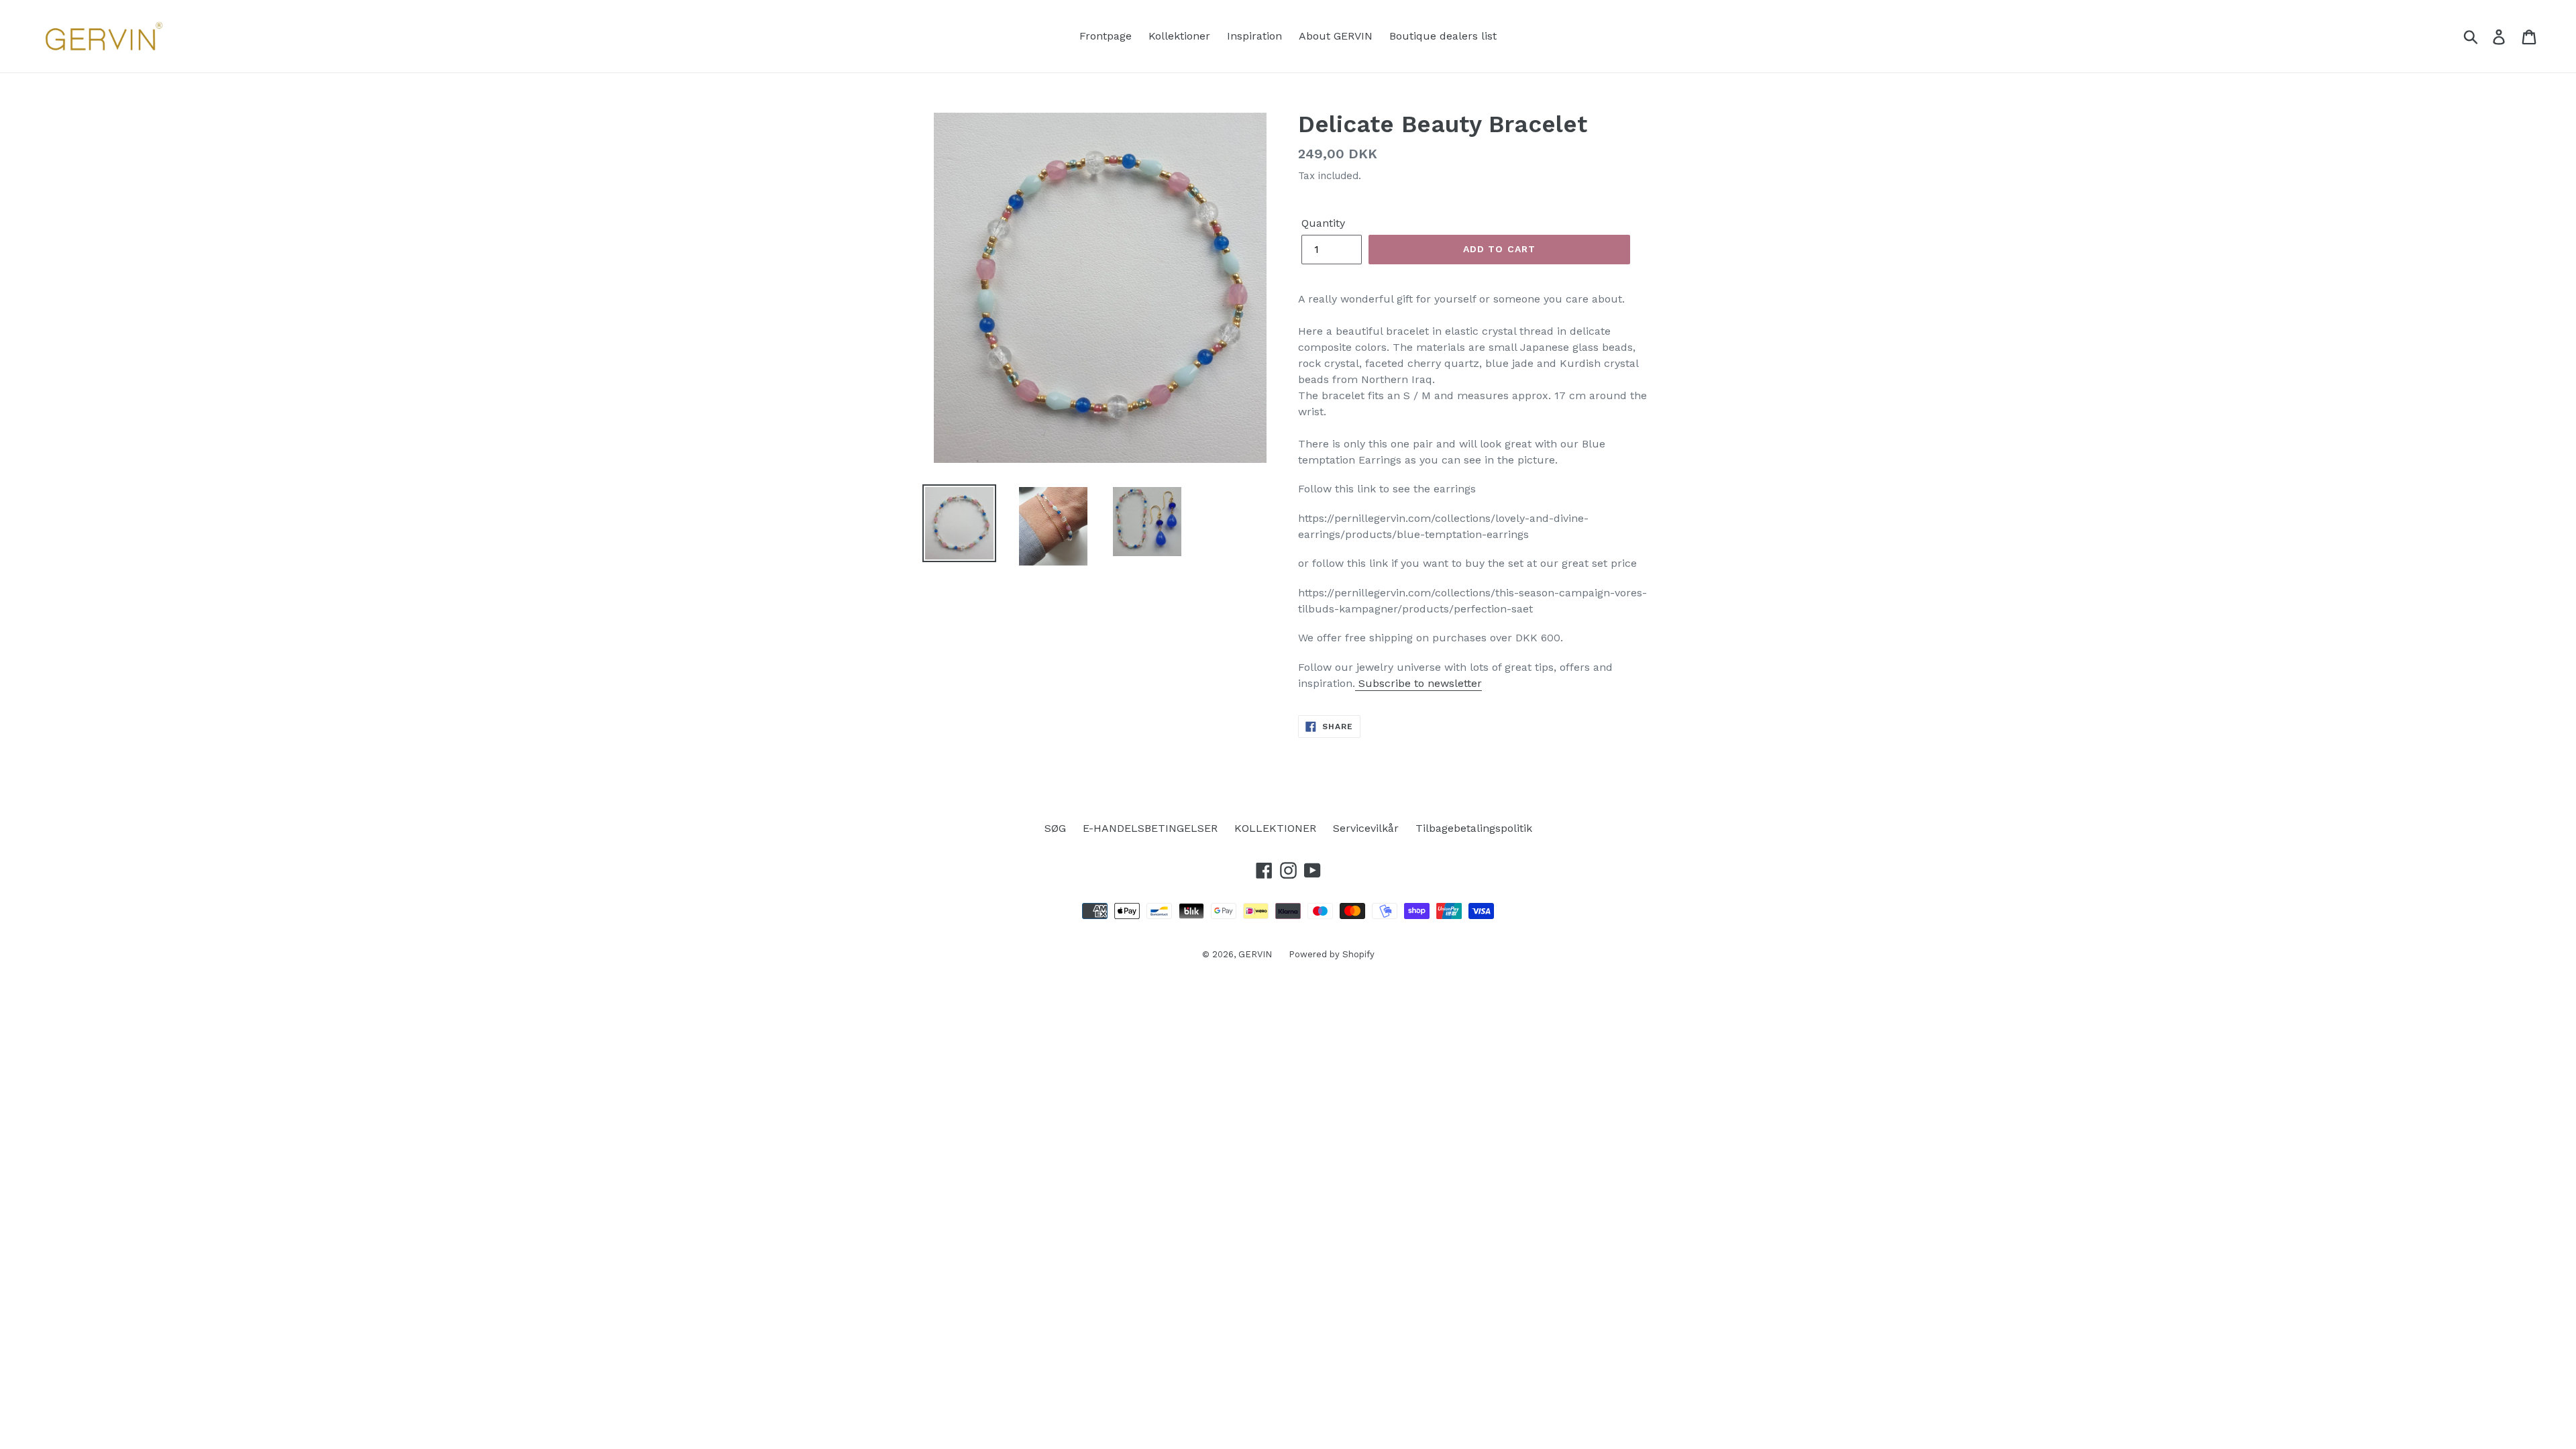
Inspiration (1254, 36)
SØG (1055, 828)
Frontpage (1106, 36)
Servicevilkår (1366, 828)
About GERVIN (1336, 36)
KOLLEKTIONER (1275, 828)
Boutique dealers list (1443, 36)
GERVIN (1255, 954)
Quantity (1323, 223)
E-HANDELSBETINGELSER (1150, 828)
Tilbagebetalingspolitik (1474, 828)
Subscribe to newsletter (1418, 683)
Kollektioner (1179, 36)
